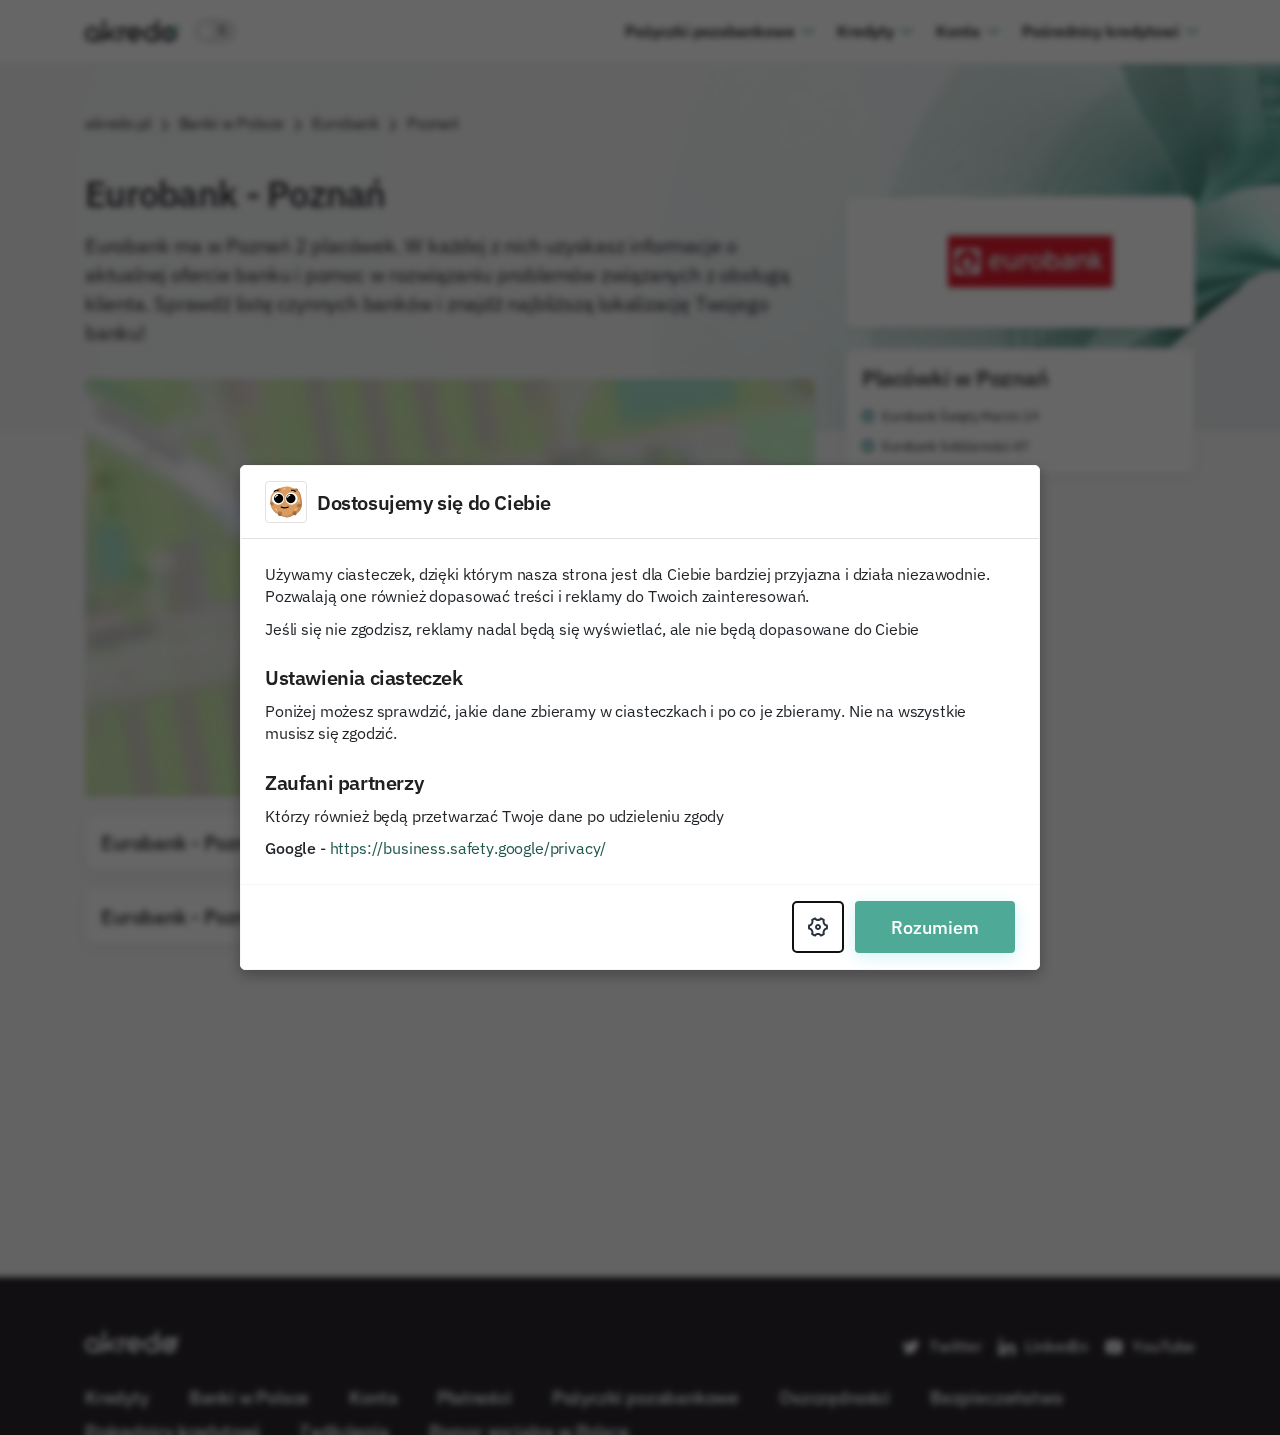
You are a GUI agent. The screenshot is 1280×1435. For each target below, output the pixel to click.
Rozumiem (935, 927)
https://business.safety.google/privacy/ (468, 848)
